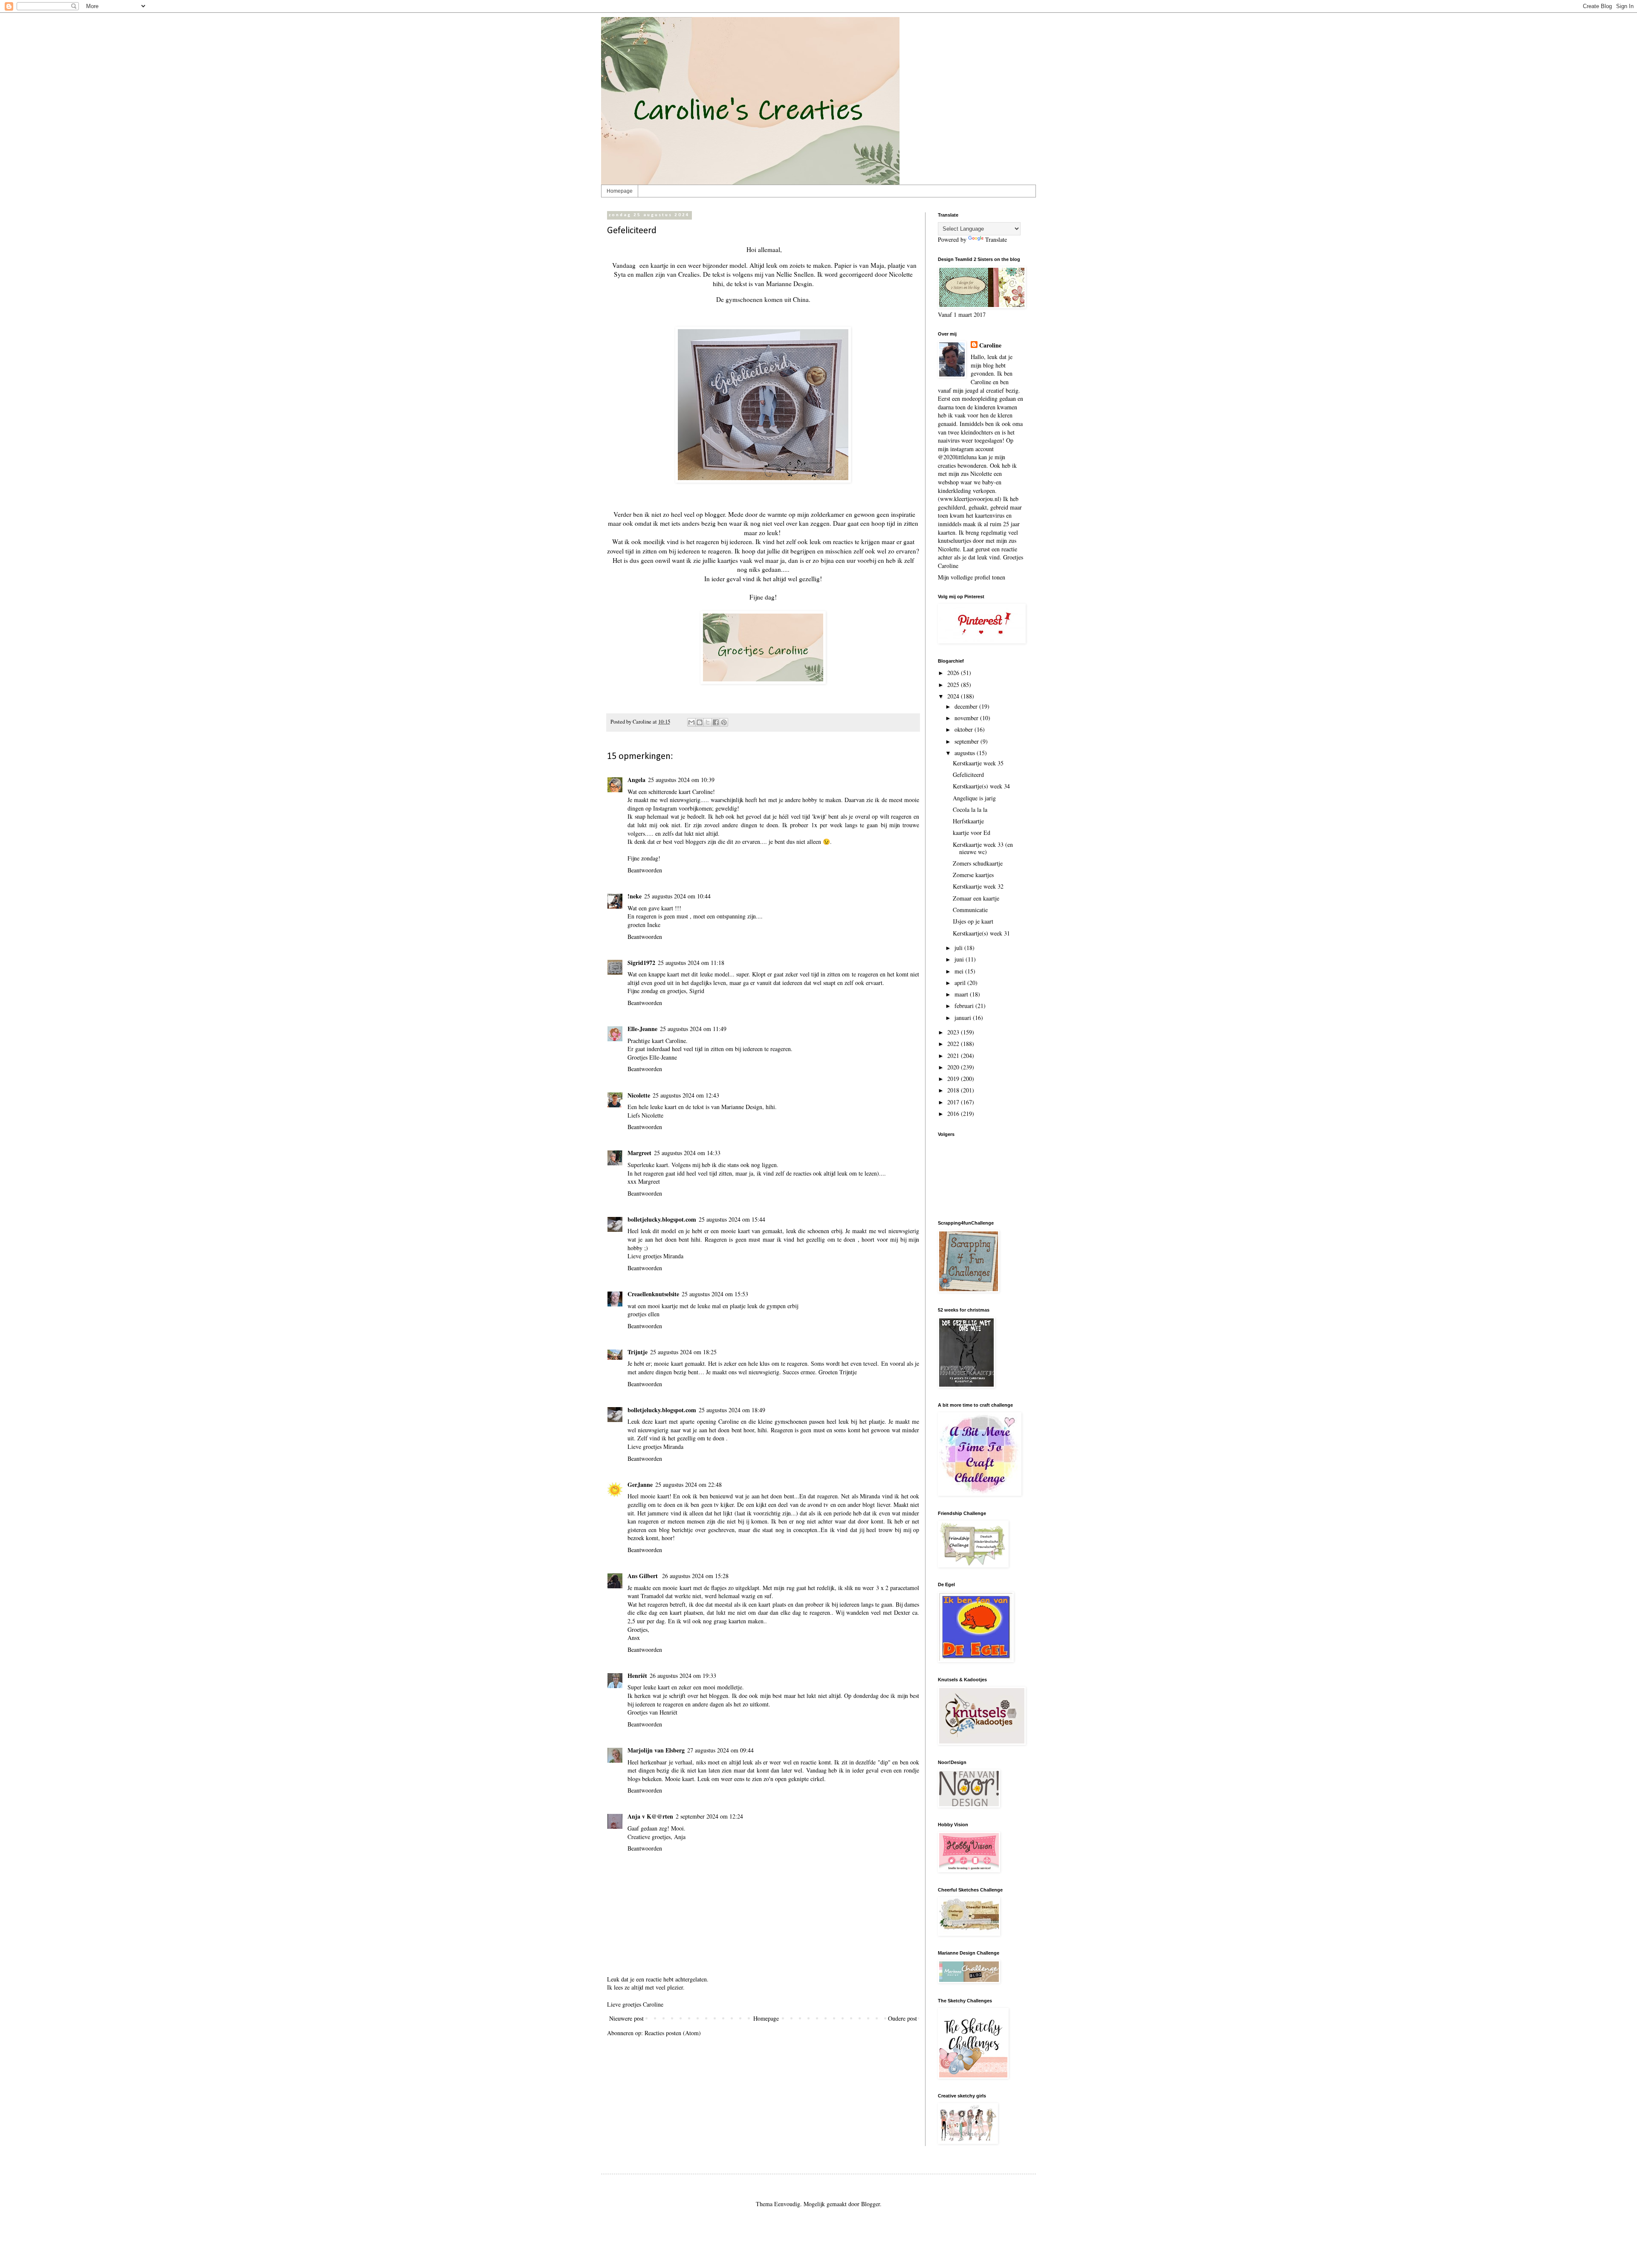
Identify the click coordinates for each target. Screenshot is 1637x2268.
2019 (954, 1079)
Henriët (637, 1676)
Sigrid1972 (641, 963)
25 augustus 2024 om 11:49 (693, 1029)
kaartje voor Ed (972, 833)
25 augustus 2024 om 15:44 (732, 1219)
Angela (636, 780)
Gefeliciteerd (968, 775)
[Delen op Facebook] (716, 722)
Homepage (620, 191)
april (961, 983)
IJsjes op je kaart (973, 921)
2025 (954, 685)
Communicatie (970, 910)
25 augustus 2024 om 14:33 (687, 1153)
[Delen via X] (708, 722)
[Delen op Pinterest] (724, 722)
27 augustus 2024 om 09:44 (720, 1750)
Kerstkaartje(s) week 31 (981, 933)
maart (962, 994)
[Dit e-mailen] (691, 722)
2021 (954, 1056)
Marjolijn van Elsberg (656, 1750)
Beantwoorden (645, 870)
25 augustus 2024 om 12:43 (686, 1095)
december (967, 706)
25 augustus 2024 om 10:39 (681, 780)
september (967, 741)
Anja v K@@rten (650, 1816)
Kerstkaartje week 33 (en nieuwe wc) (983, 848)
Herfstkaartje (968, 821)
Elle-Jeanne (642, 1029)
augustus (966, 753)
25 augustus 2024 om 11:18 (691, 963)
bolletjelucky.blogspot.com (662, 1219)
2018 (954, 1090)
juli (959, 948)
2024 (954, 696)
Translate (996, 239)
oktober (965, 729)
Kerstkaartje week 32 (978, 886)
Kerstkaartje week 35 (978, 763)
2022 (954, 1044)
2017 (954, 1102)
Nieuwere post (626, 2018)
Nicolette (639, 1095)
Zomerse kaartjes (973, 875)
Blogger (871, 2204)
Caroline (990, 345)
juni (960, 959)
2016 (954, 1114)
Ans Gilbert (644, 1576)
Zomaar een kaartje (976, 898)
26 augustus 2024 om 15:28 (695, 1576)
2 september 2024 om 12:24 (709, 1816)
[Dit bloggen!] (700, 722)
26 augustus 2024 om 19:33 (683, 1676)
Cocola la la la (970, 810)
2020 (954, 1067)
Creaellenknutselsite (653, 1294)
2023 (954, 1032)
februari (965, 1006)
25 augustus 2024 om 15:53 (715, 1294)
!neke (635, 896)
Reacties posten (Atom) (673, 2033)
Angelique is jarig (974, 798)
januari (964, 1018)
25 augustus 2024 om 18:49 (732, 1410)
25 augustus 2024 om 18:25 (683, 1352)
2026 (954, 673)
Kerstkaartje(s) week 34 (981, 786)
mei (960, 971)
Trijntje (638, 1352)
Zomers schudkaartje (978, 863)
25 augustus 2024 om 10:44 (677, 896)
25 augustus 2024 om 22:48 (688, 1484)
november (967, 718)
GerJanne (640, 1484)
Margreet (639, 1153)
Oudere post (902, 2018)
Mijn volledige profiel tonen (972, 577)
